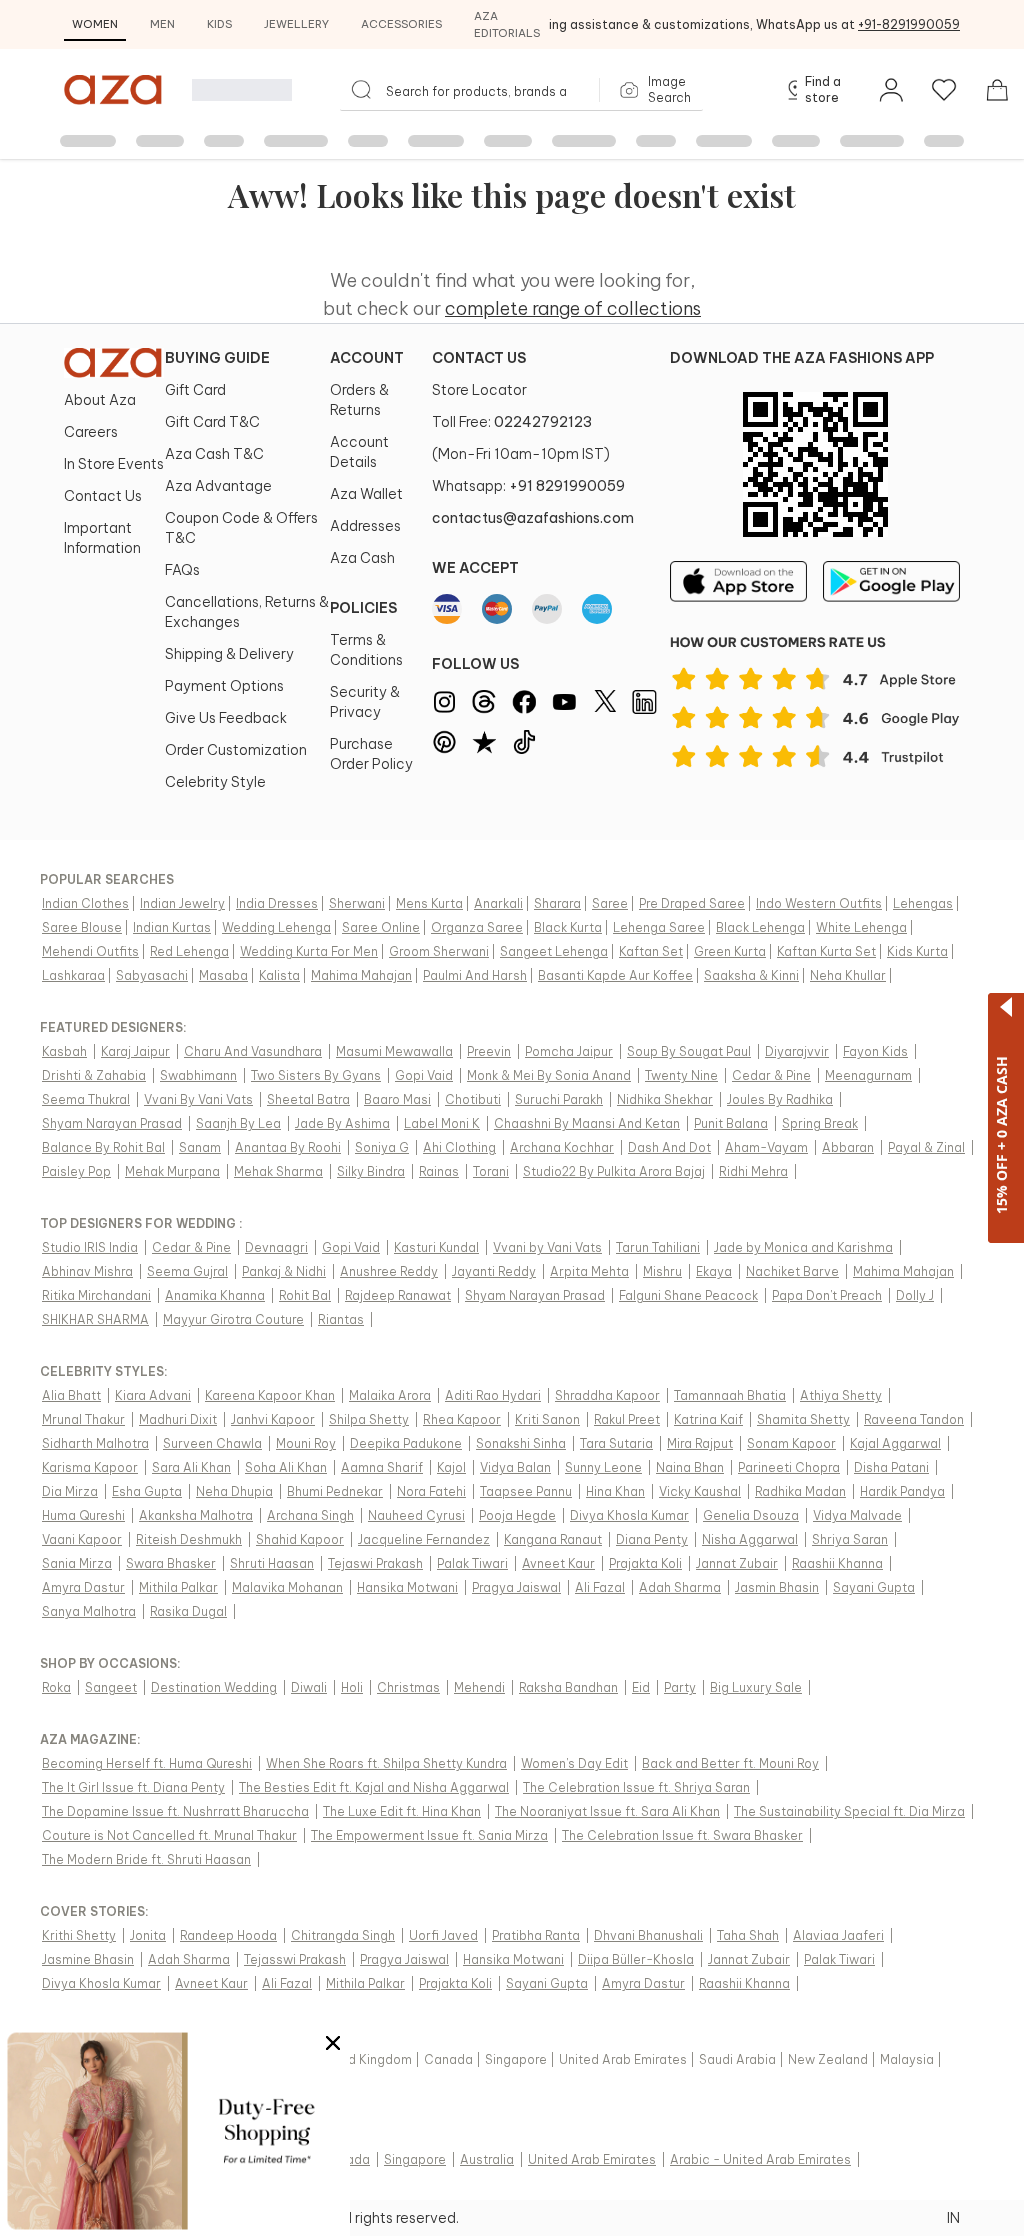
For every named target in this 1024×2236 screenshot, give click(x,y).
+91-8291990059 (909, 24)
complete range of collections (573, 308)
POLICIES (363, 608)
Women (95, 24)
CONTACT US (479, 358)
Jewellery (296, 24)
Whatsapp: (528, 486)
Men (162, 24)
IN (953, 2218)
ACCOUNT (367, 358)
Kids (219, 24)
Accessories (401, 24)
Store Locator (479, 390)
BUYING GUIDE (217, 358)
